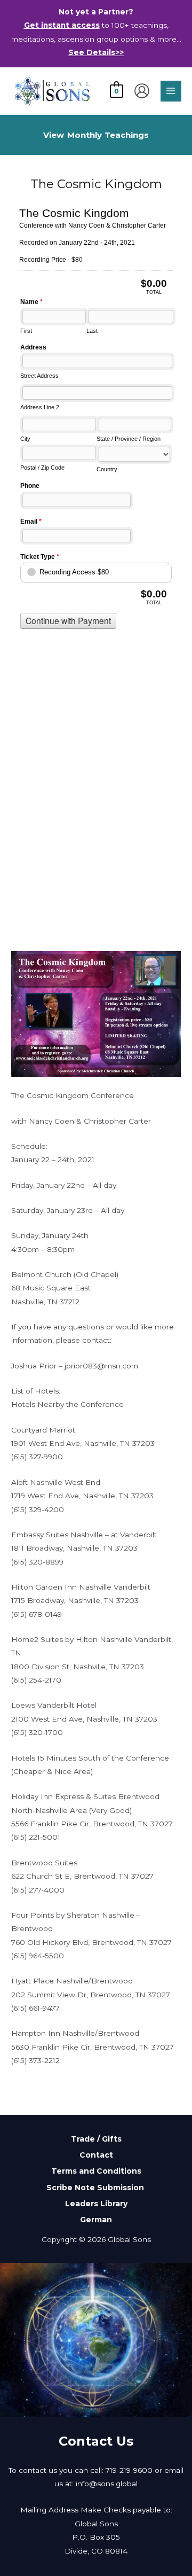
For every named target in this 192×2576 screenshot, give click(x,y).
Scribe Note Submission (96, 2188)
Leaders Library (96, 2204)
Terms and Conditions (96, 2171)
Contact (96, 2155)
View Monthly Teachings (96, 135)
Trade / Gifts (96, 2139)
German (96, 2220)
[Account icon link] (142, 91)
